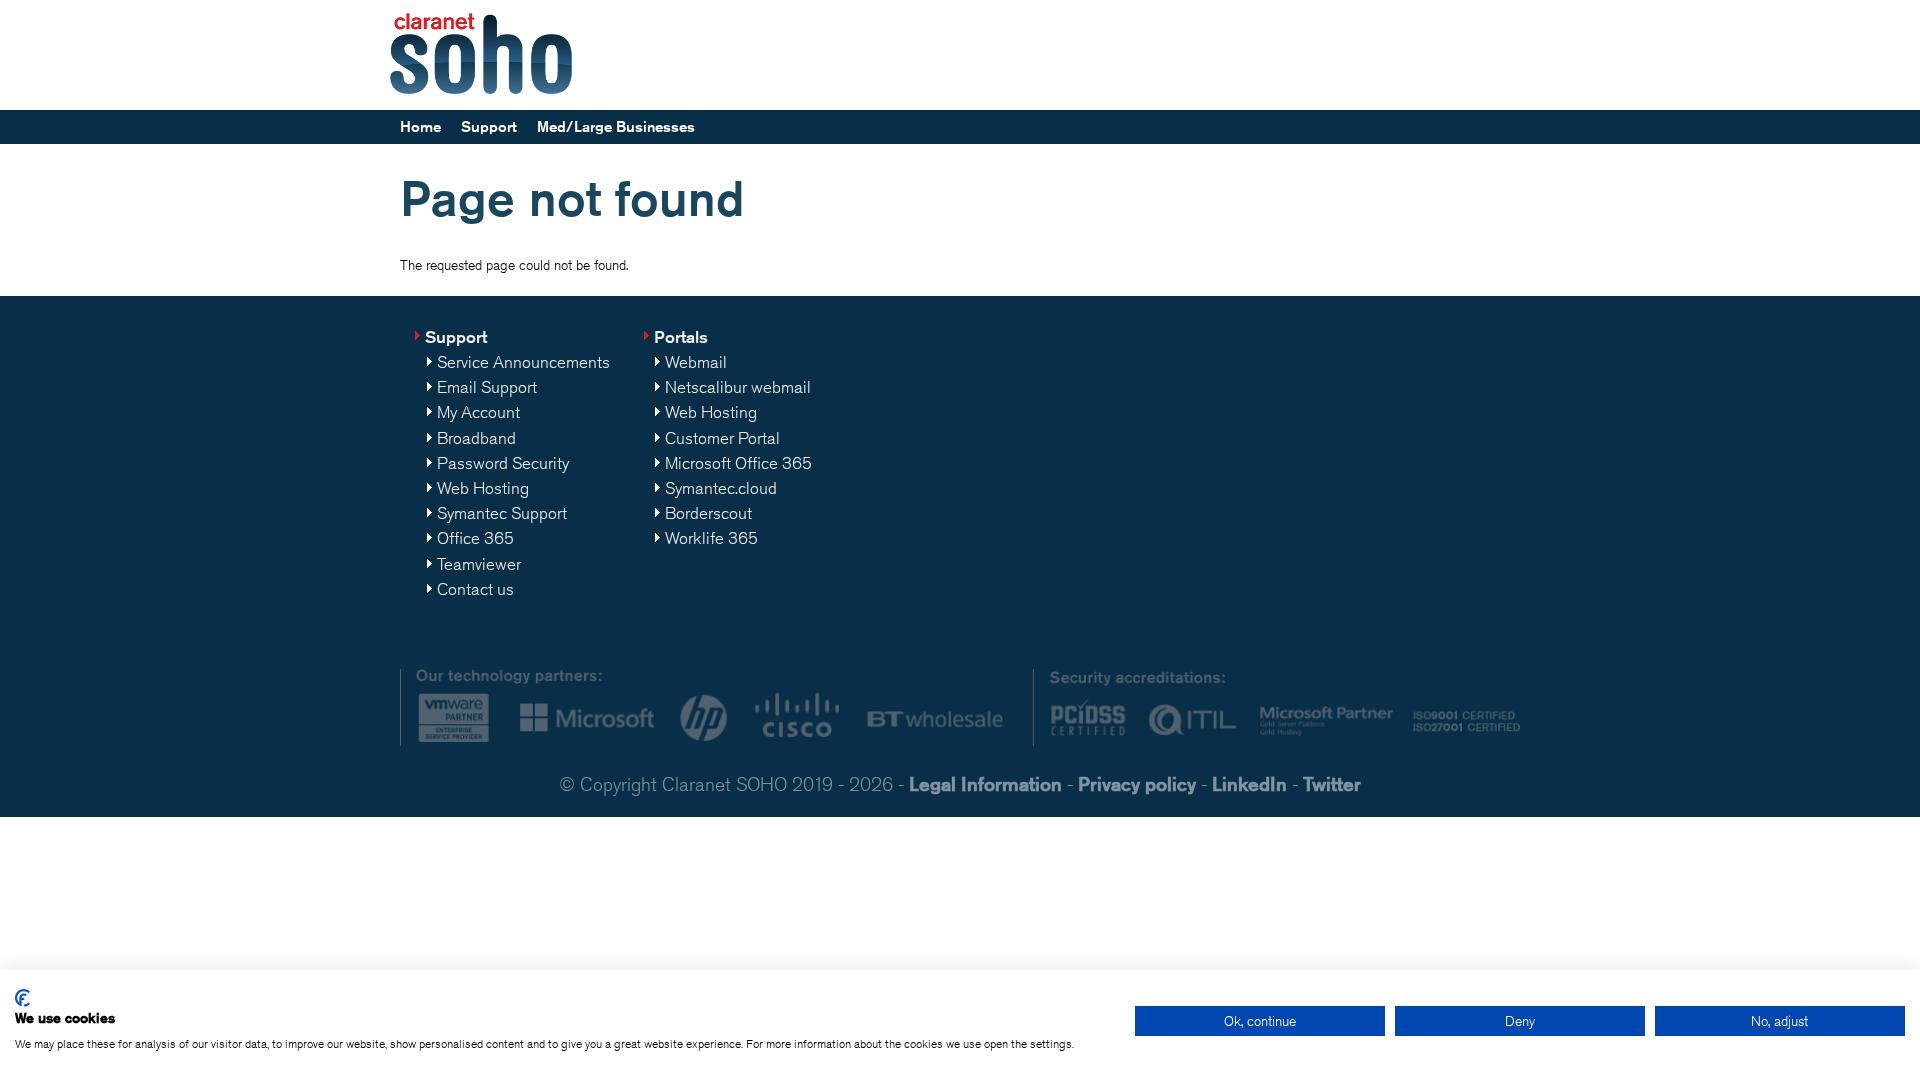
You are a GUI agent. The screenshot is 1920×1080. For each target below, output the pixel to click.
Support (489, 126)
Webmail (696, 362)
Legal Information (985, 783)
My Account (478, 412)
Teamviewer (479, 564)
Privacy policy (1137, 783)
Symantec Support (502, 513)
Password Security (503, 463)
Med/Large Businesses (616, 126)
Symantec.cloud (721, 488)
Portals (681, 336)
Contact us (475, 589)
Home (420, 126)
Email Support (487, 387)
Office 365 (475, 538)
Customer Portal (722, 438)
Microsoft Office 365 (738, 463)
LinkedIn (1249, 783)
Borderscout (708, 513)
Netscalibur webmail (738, 387)
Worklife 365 (711, 538)
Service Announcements (523, 362)
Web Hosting (483, 488)
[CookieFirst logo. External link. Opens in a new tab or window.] (22, 998)
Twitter (1332, 783)
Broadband (476, 438)
